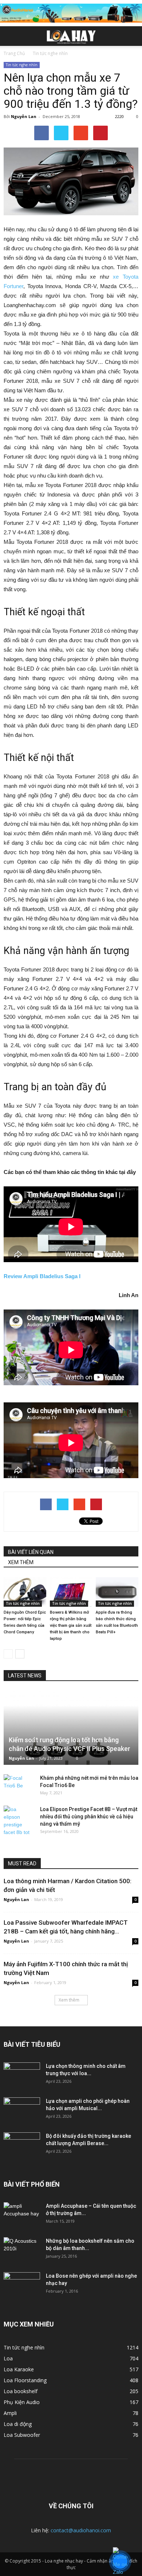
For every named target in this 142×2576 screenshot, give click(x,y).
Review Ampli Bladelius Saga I (42, 1276)
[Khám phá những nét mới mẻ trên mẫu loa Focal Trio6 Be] (18, 1785)
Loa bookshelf (21, 2391)
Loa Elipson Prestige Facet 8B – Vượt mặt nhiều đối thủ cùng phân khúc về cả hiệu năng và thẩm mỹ (89, 1817)
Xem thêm (69, 2000)
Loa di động (18, 2424)
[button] (132, 36)
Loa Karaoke (19, 2369)
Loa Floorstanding (25, 2380)
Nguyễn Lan (24, 116)
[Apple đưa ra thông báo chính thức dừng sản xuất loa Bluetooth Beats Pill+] (117, 1592)
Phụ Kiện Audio (22, 2402)
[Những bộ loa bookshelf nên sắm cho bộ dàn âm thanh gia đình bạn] (22, 2250)
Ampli (10, 2413)
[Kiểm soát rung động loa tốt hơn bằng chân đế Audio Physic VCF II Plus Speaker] (71, 1728)
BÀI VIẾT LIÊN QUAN (31, 1552)
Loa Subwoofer (22, 2435)
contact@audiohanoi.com (81, 2530)
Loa (8, 2358)
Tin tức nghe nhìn (22, 65)
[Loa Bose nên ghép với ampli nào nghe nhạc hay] (22, 2285)
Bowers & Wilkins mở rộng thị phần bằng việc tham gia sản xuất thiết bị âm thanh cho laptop (71, 1625)
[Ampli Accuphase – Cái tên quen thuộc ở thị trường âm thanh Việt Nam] (22, 2215)
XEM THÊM (21, 1562)
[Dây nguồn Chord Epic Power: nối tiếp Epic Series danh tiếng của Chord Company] (25, 1592)
